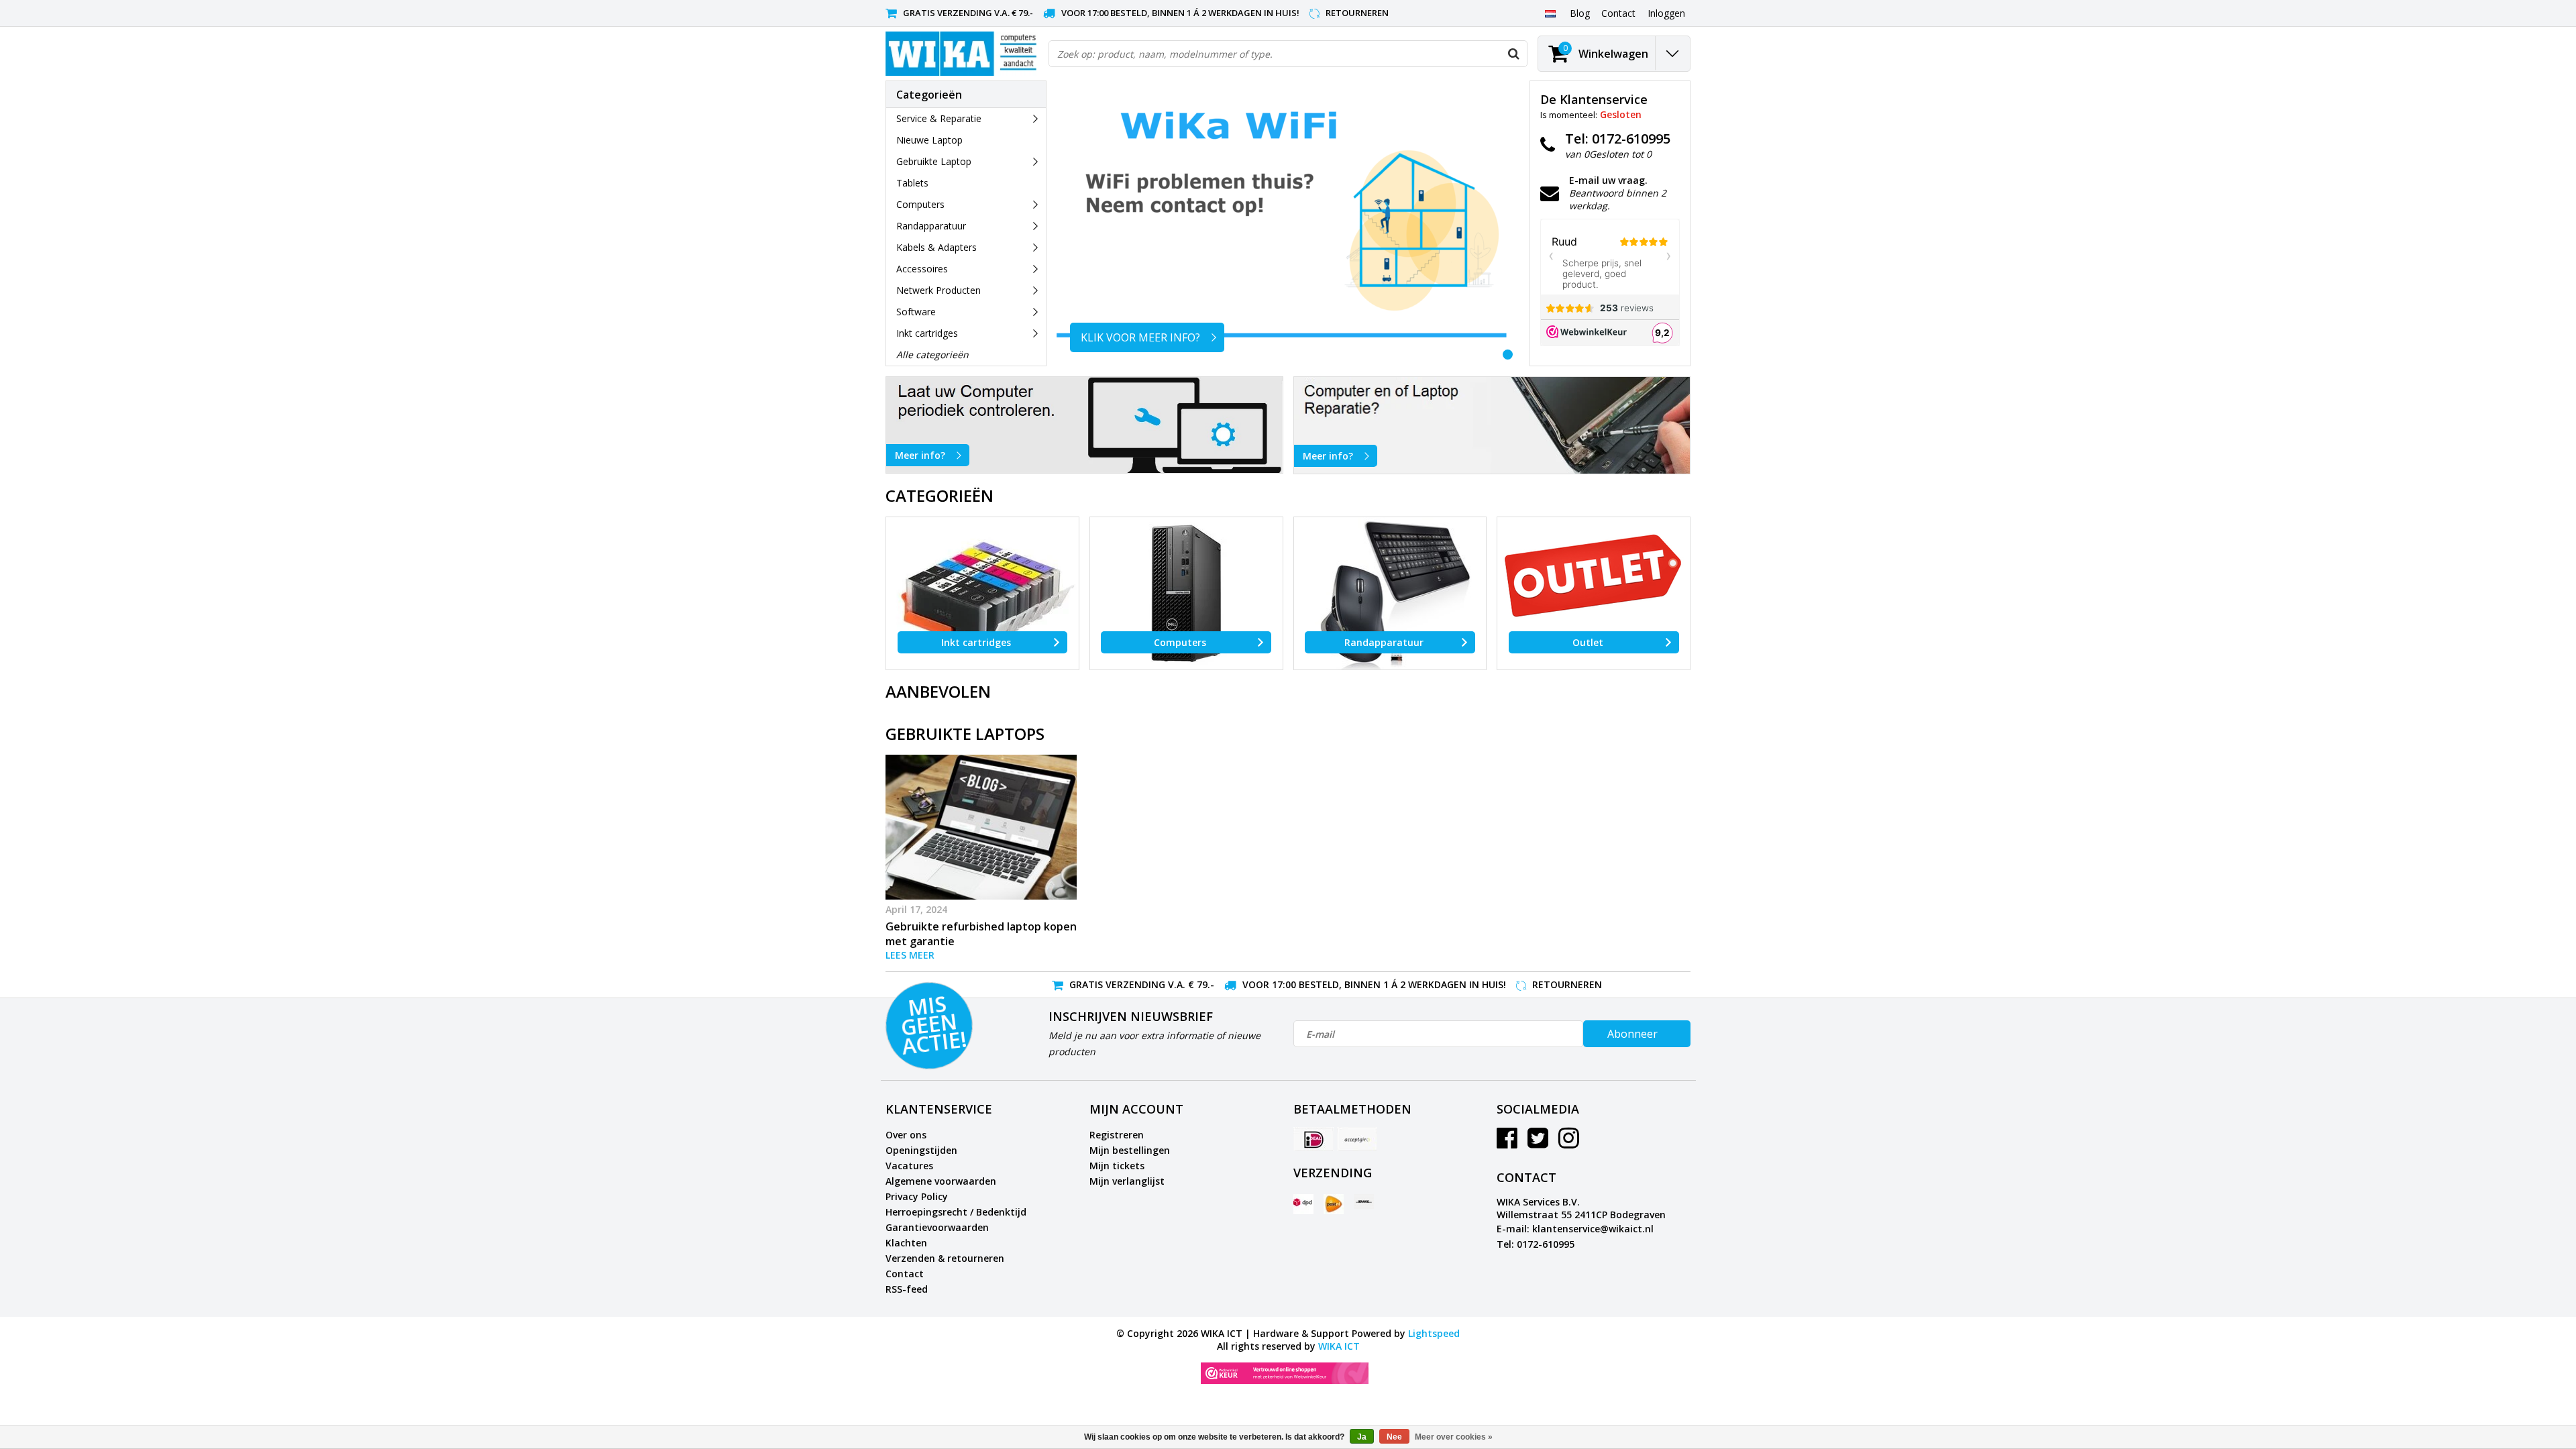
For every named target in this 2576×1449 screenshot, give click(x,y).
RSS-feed (907, 1289)
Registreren (1117, 1135)
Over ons (906, 1135)
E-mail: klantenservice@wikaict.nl (1575, 1229)
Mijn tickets (1117, 1166)
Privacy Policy (917, 1196)
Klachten (906, 1243)
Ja (1362, 1437)
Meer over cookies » (1454, 1437)
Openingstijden (921, 1150)
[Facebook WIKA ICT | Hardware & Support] (1507, 1143)
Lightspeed (1434, 1333)
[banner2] (1492, 425)
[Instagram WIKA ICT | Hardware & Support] (1569, 1143)
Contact (905, 1274)
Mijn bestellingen (1130, 1150)
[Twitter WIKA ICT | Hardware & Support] (1538, 1143)
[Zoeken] (1513, 54)
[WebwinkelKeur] (1285, 1373)
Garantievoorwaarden (937, 1227)
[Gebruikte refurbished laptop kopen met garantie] (981, 827)
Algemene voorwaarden (941, 1181)
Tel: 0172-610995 (1536, 1244)
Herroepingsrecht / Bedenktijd (956, 1212)
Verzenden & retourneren (945, 1258)
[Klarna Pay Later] (1357, 1139)
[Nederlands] (1550, 13)
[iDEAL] (1313, 1139)
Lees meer (910, 955)
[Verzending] (1303, 1204)
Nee (1394, 1437)
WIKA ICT (1339, 1346)
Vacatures (909, 1166)
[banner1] (1084, 425)
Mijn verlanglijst (1127, 1181)
